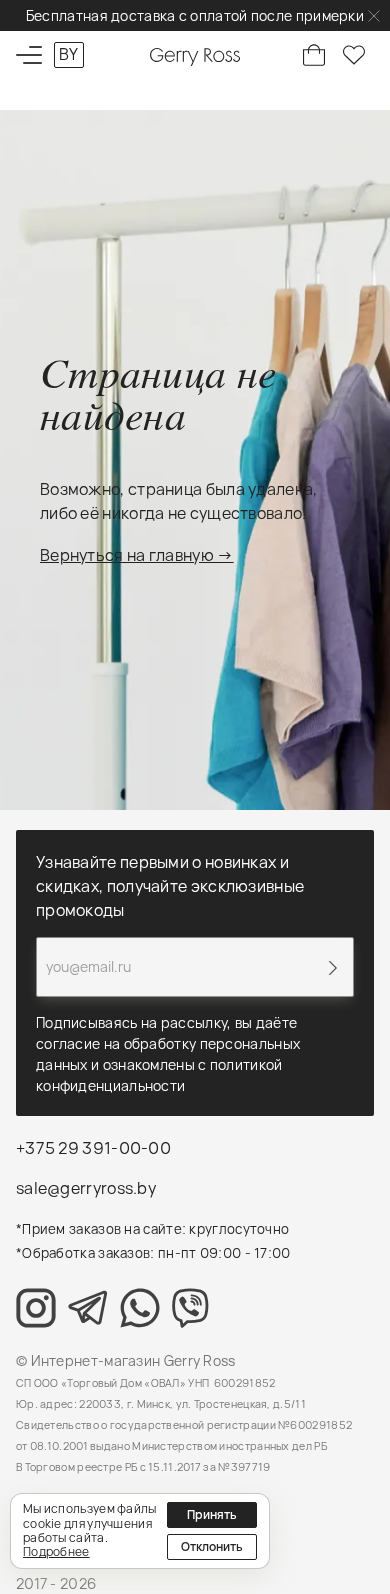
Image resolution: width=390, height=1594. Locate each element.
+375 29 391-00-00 (93, 1148)
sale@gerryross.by (86, 1188)
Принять (212, 1514)
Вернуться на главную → (137, 555)
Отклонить (212, 1546)
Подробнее (56, 1551)
